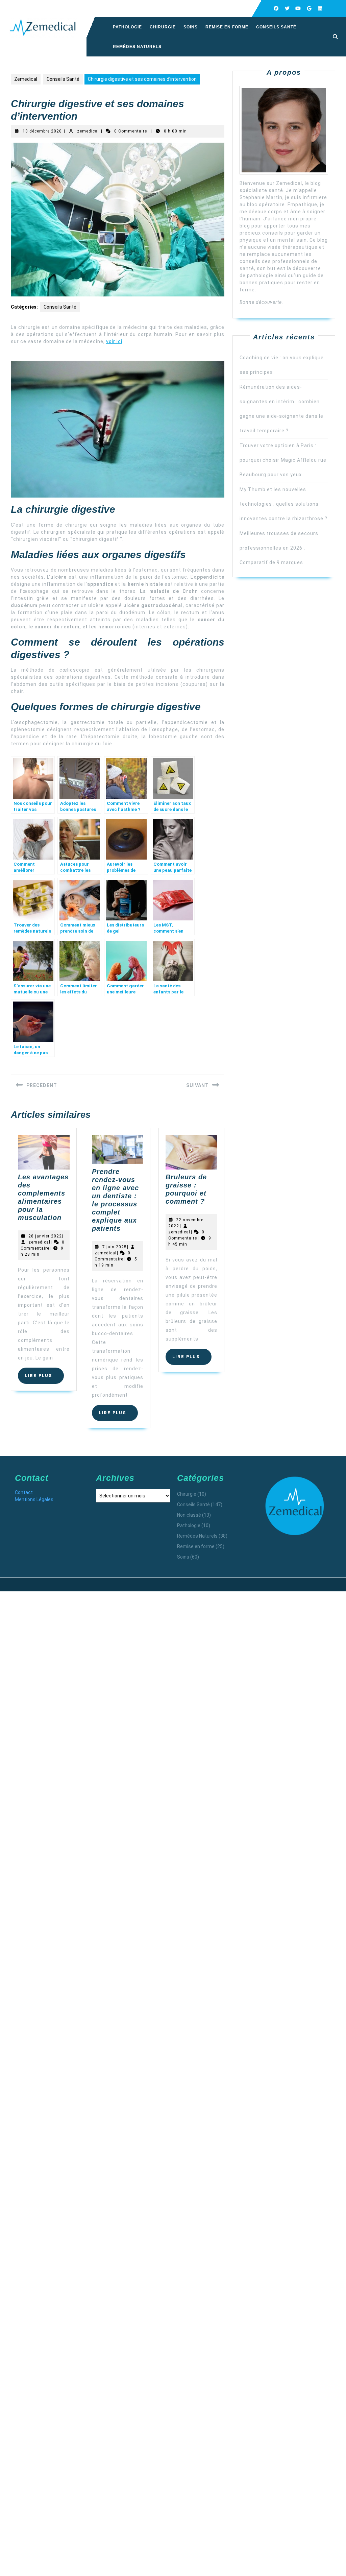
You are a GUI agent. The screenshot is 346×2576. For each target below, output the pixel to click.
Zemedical (26, 79)
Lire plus (44, 1378)
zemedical (88, 131)
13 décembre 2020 (42, 131)
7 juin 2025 (115, 1247)
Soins (191, 27)
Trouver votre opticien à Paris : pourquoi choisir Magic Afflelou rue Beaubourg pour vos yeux (283, 460)
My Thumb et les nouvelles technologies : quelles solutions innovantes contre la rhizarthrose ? (283, 504)
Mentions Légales (34, 1499)
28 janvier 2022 (45, 1236)
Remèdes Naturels (137, 47)
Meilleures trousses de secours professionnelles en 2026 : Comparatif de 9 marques (279, 548)
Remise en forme (227, 27)
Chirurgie (163, 27)
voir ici (114, 341)
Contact (24, 1492)
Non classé (189, 1515)
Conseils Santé (276, 27)
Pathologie (127, 27)
